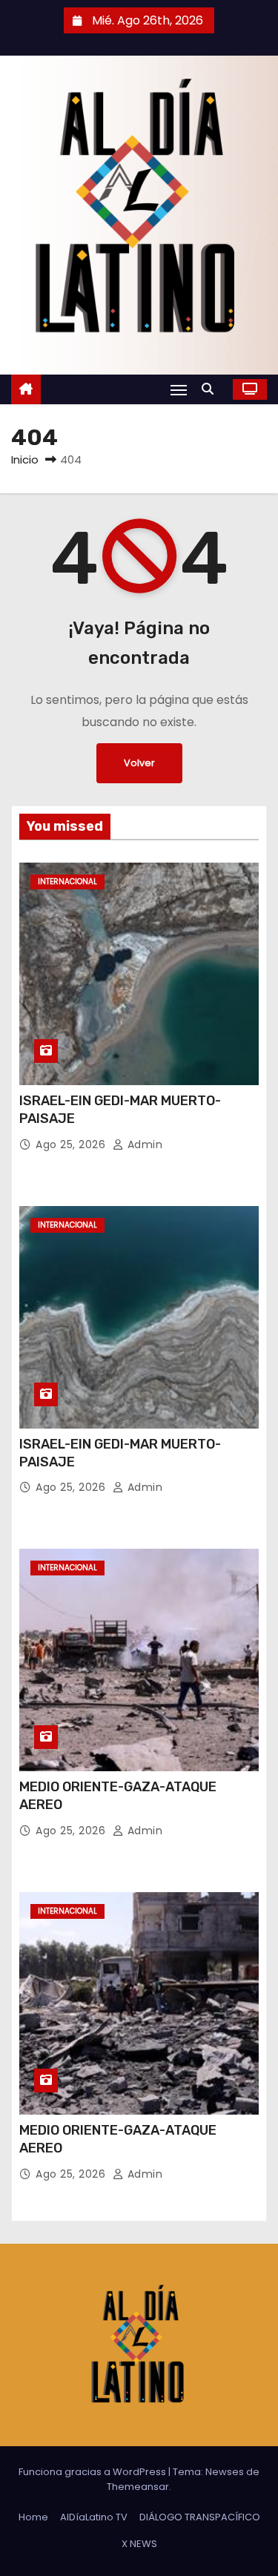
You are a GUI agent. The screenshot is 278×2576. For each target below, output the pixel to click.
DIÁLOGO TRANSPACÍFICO (200, 2517)
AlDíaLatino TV (94, 2517)
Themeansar (138, 2487)
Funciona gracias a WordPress (93, 2472)
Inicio (25, 459)
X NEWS (139, 2544)
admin (143, 1144)
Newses (225, 2472)
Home (33, 2517)
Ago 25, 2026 (72, 1144)
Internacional (67, 882)
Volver (139, 763)
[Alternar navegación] (179, 390)
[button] (211, 389)
